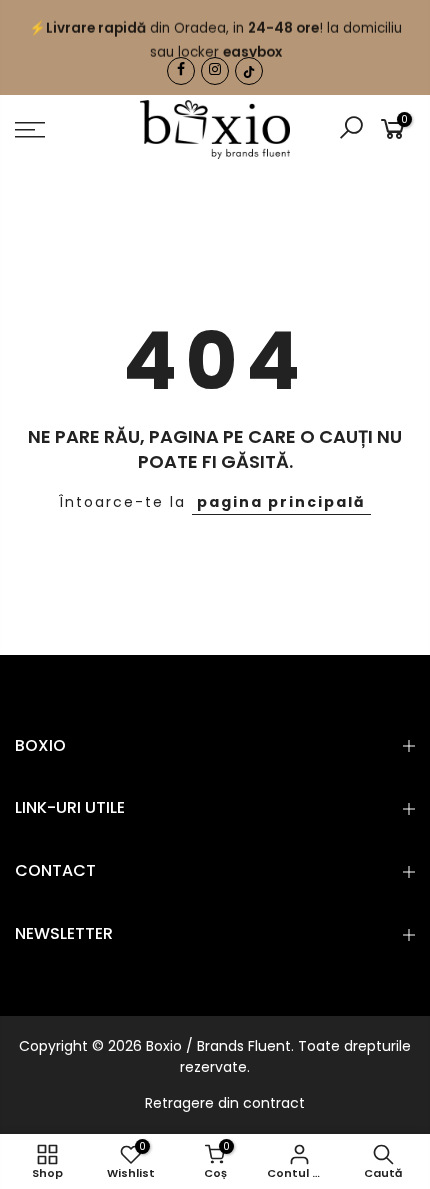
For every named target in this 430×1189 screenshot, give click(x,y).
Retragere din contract (225, 1103)
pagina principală (281, 502)
